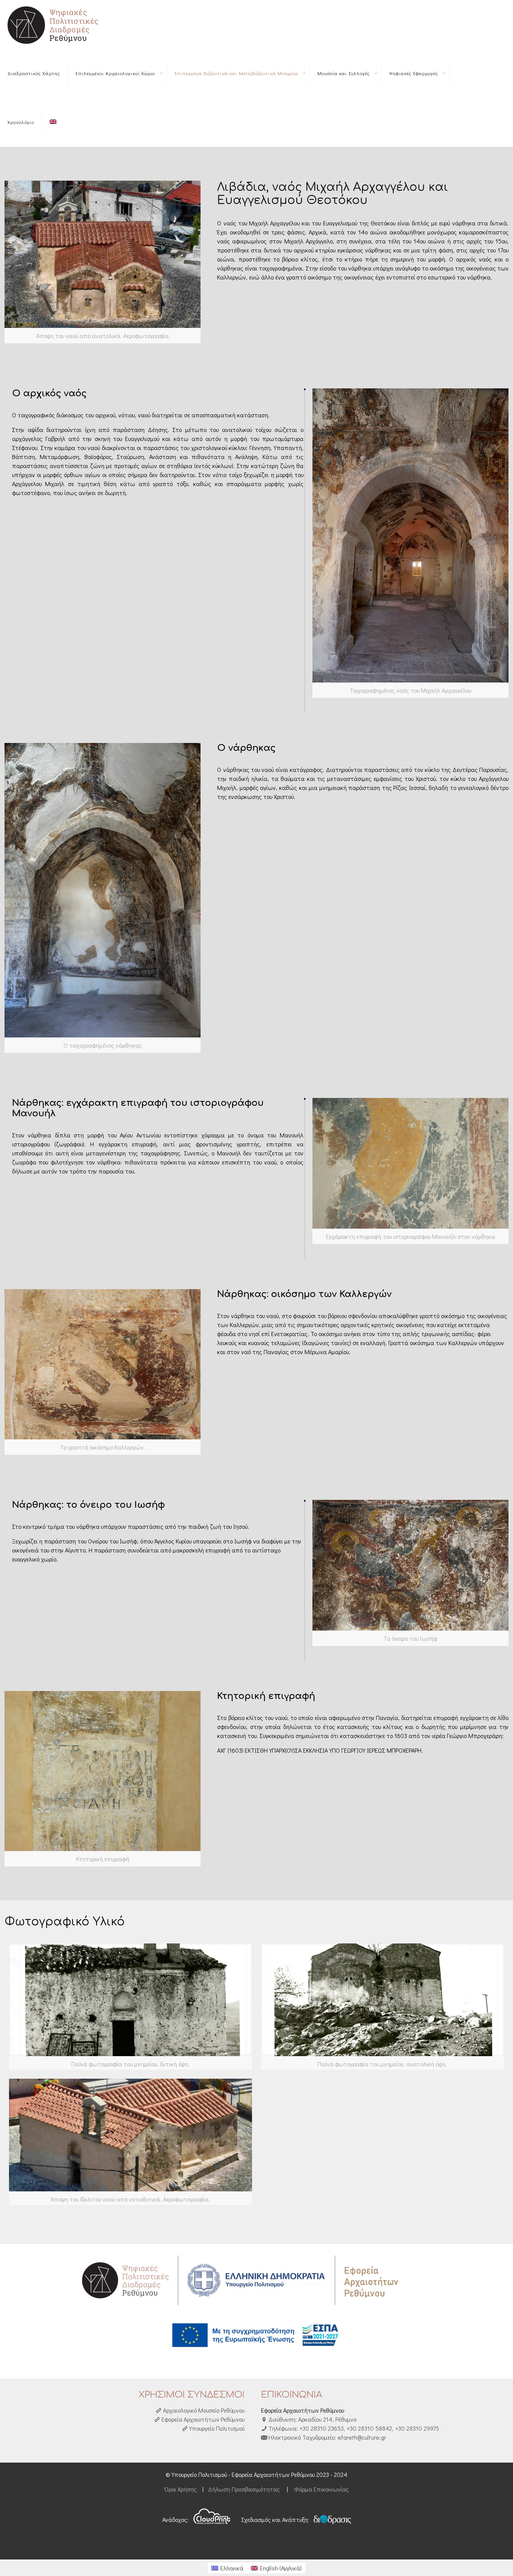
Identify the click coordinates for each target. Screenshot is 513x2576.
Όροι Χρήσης (181, 2489)
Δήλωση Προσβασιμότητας (244, 2489)
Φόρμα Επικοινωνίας (321, 2489)
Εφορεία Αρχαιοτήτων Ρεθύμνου (202, 2419)
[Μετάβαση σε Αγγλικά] (53, 122)
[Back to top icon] (477, 2561)
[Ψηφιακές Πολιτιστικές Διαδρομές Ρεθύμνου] (54, 24)
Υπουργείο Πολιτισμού (216, 2428)
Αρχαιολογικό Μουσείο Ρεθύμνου (203, 2410)
